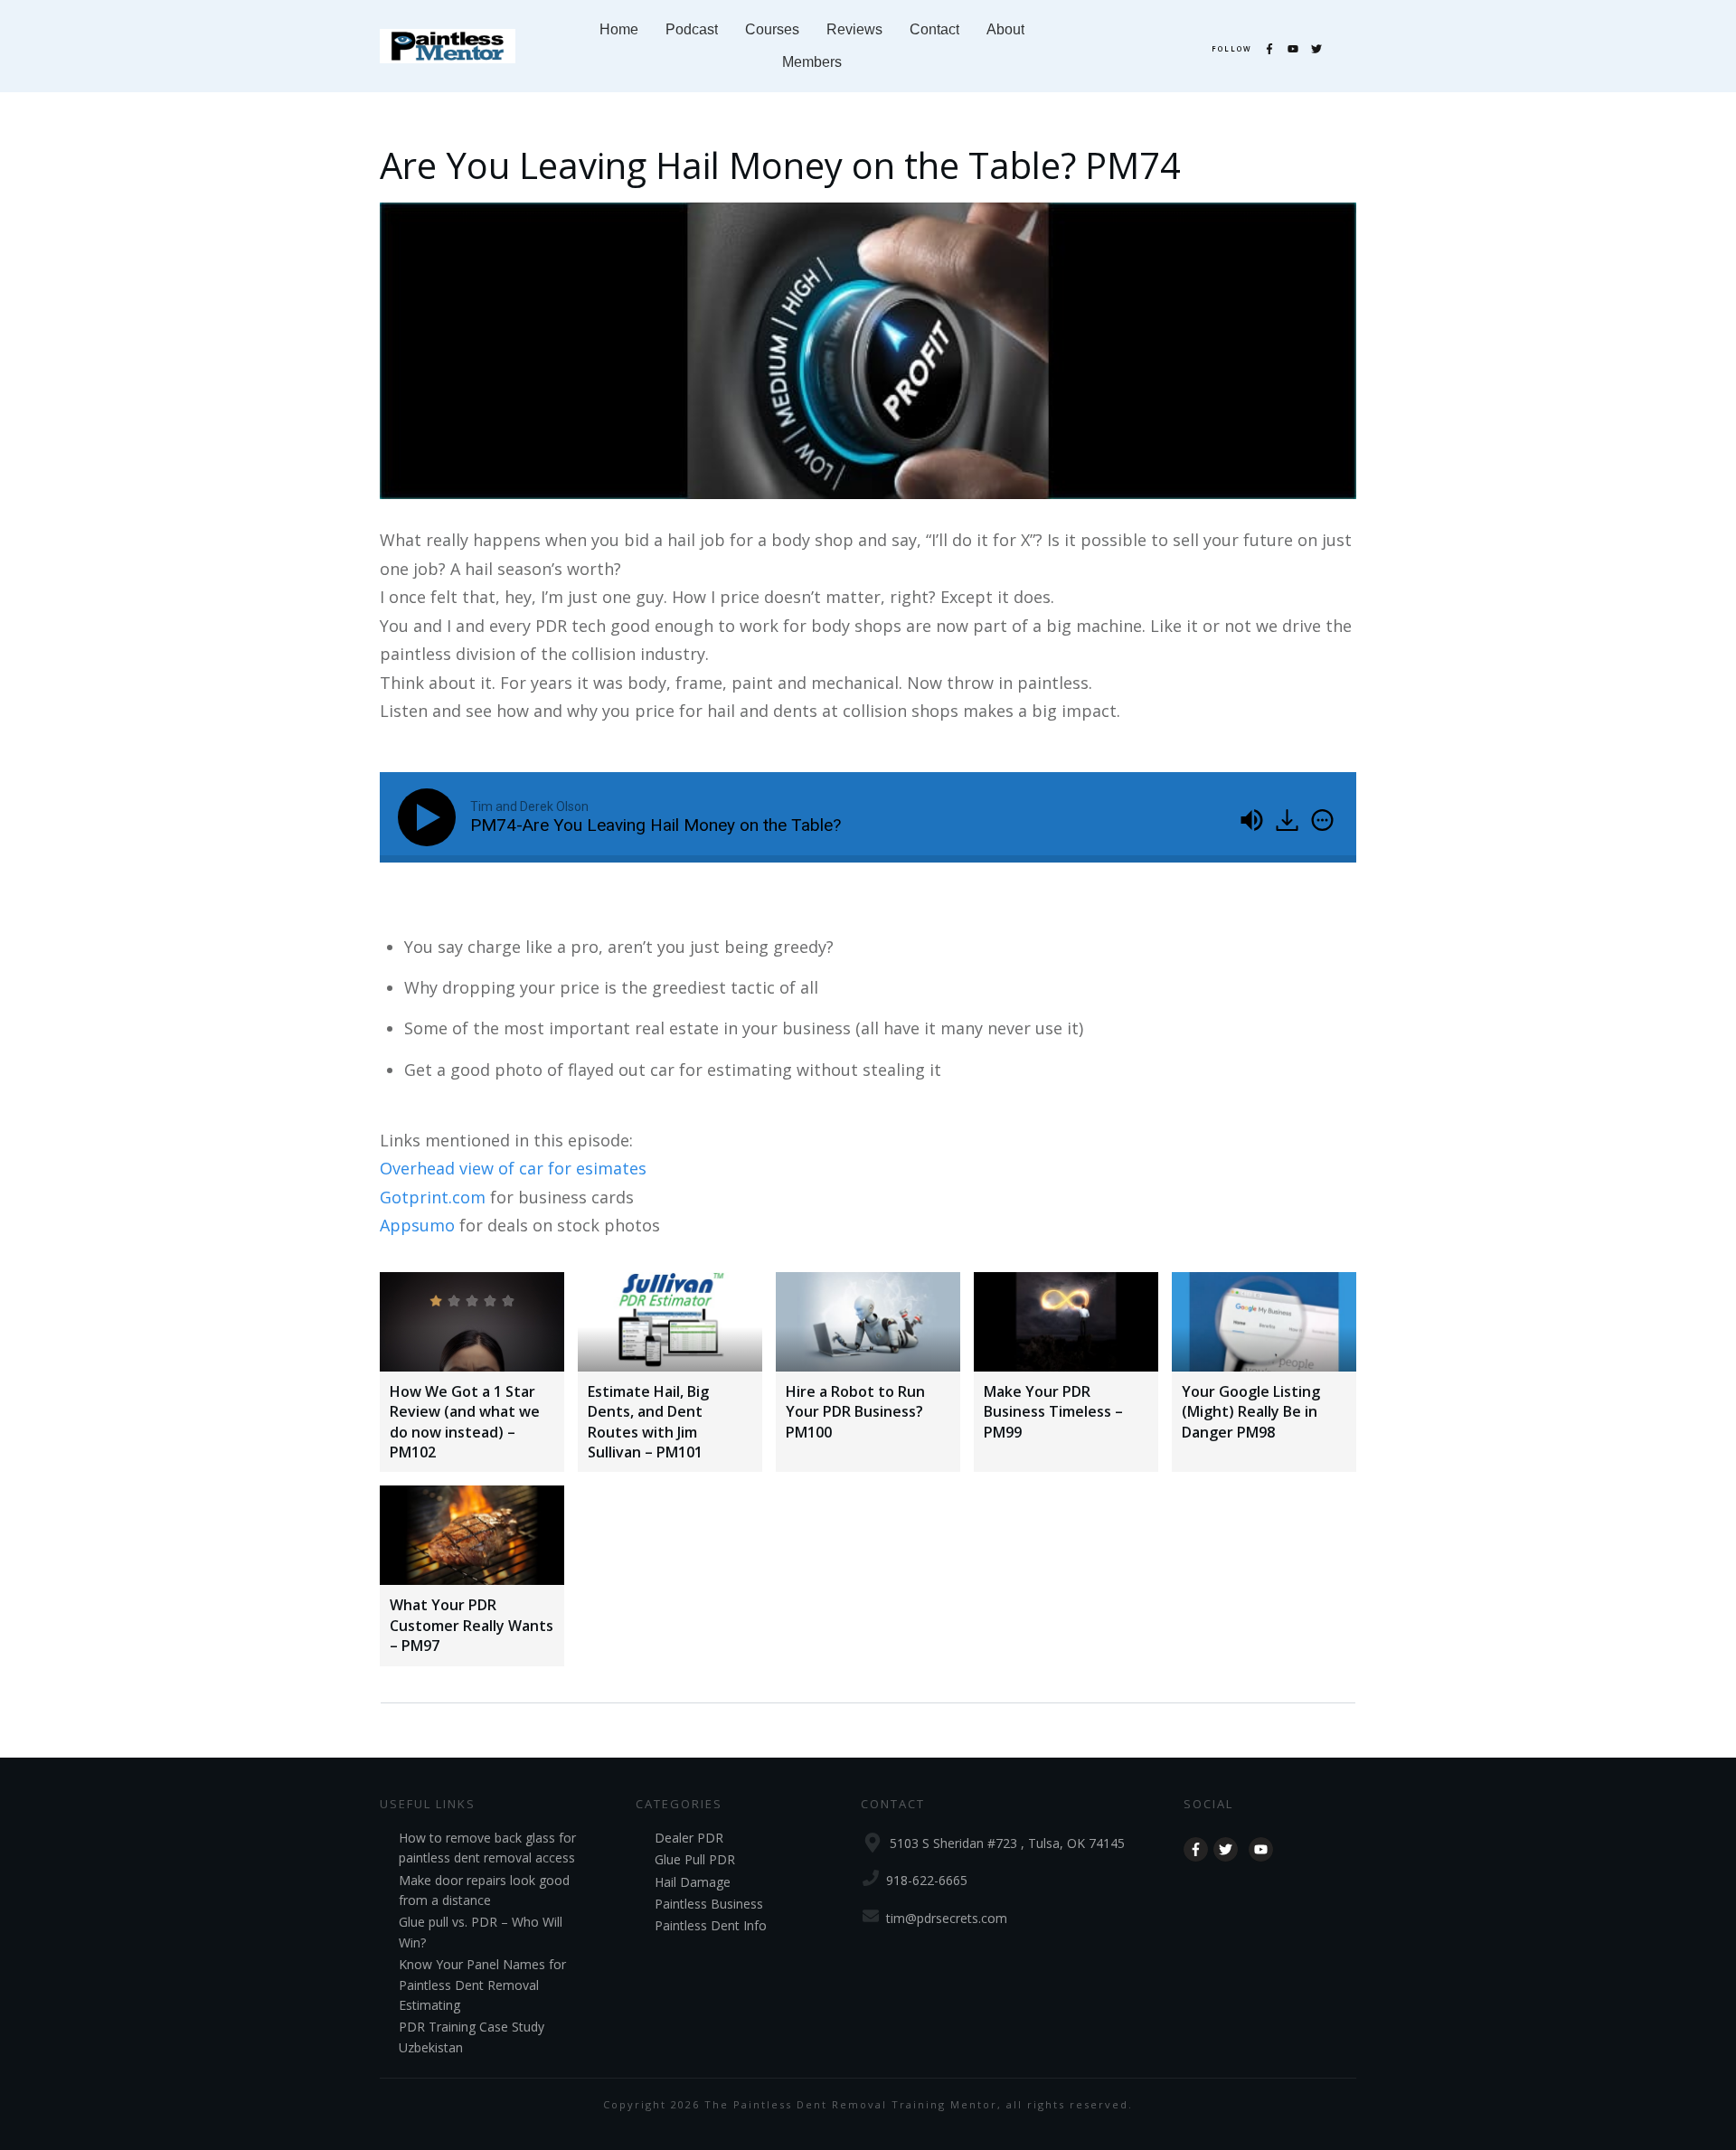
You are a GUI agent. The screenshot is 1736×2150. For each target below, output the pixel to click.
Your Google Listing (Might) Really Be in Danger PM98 (1251, 1412)
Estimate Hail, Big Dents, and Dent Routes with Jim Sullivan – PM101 (648, 1422)
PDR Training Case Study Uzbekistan (472, 2037)
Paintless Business (709, 1904)
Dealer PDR (689, 1838)
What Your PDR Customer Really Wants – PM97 (472, 1625)
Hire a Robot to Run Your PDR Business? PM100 (855, 1412)
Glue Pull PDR (695, 1859)
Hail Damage (693, 1882)
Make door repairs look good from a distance (484, 1890)
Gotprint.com (433, 1197)
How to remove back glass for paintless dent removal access (487, 1848)
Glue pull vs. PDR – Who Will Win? (481, 1932)
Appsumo (417, 1225)
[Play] (430, 817)
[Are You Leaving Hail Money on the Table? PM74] (868, 351)
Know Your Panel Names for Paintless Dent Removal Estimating (482, 1985)
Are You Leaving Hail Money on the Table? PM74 (780, 165)
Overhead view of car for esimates (513, 1168)
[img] (1322, 820)
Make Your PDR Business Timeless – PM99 (1053, 1412)
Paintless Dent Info (711, 1925)
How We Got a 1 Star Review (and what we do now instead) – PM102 (465, 1422)
